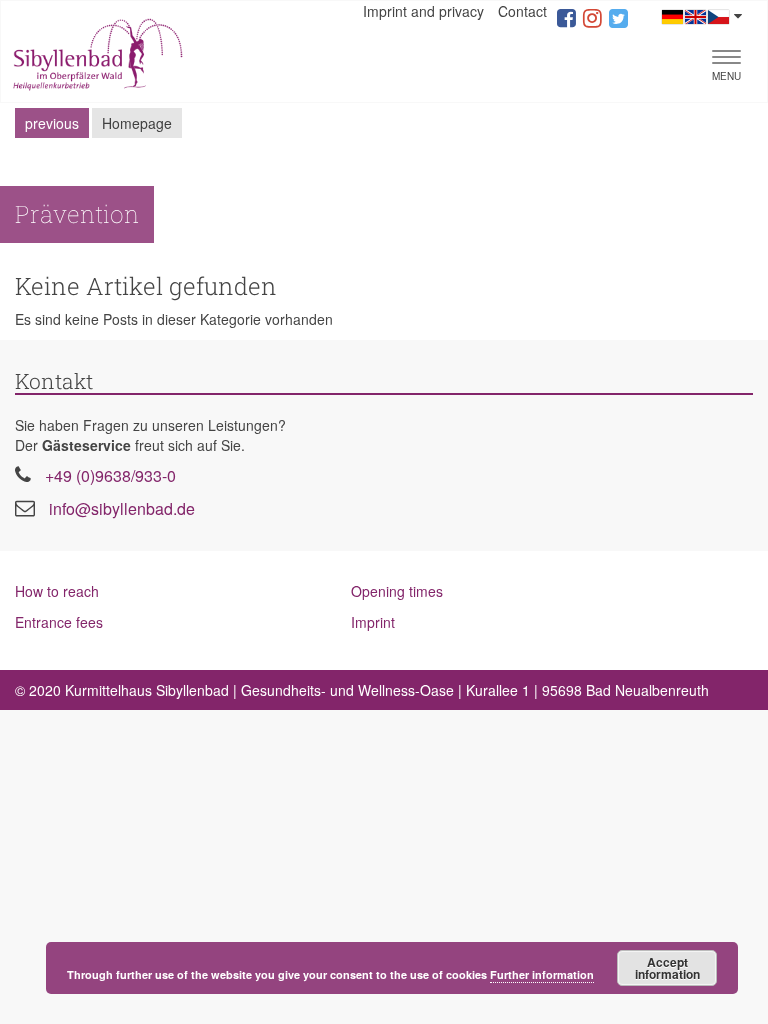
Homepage (137, 123)
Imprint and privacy (423, 11)
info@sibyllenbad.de (122, 508)
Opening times (397, 591)
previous (52, 123)
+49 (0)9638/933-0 (110, 475)
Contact (522, 11)
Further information (542, 974)
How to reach (57, 591)
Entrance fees (59, 622)
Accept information (667, 968)
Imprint (373, 622)
